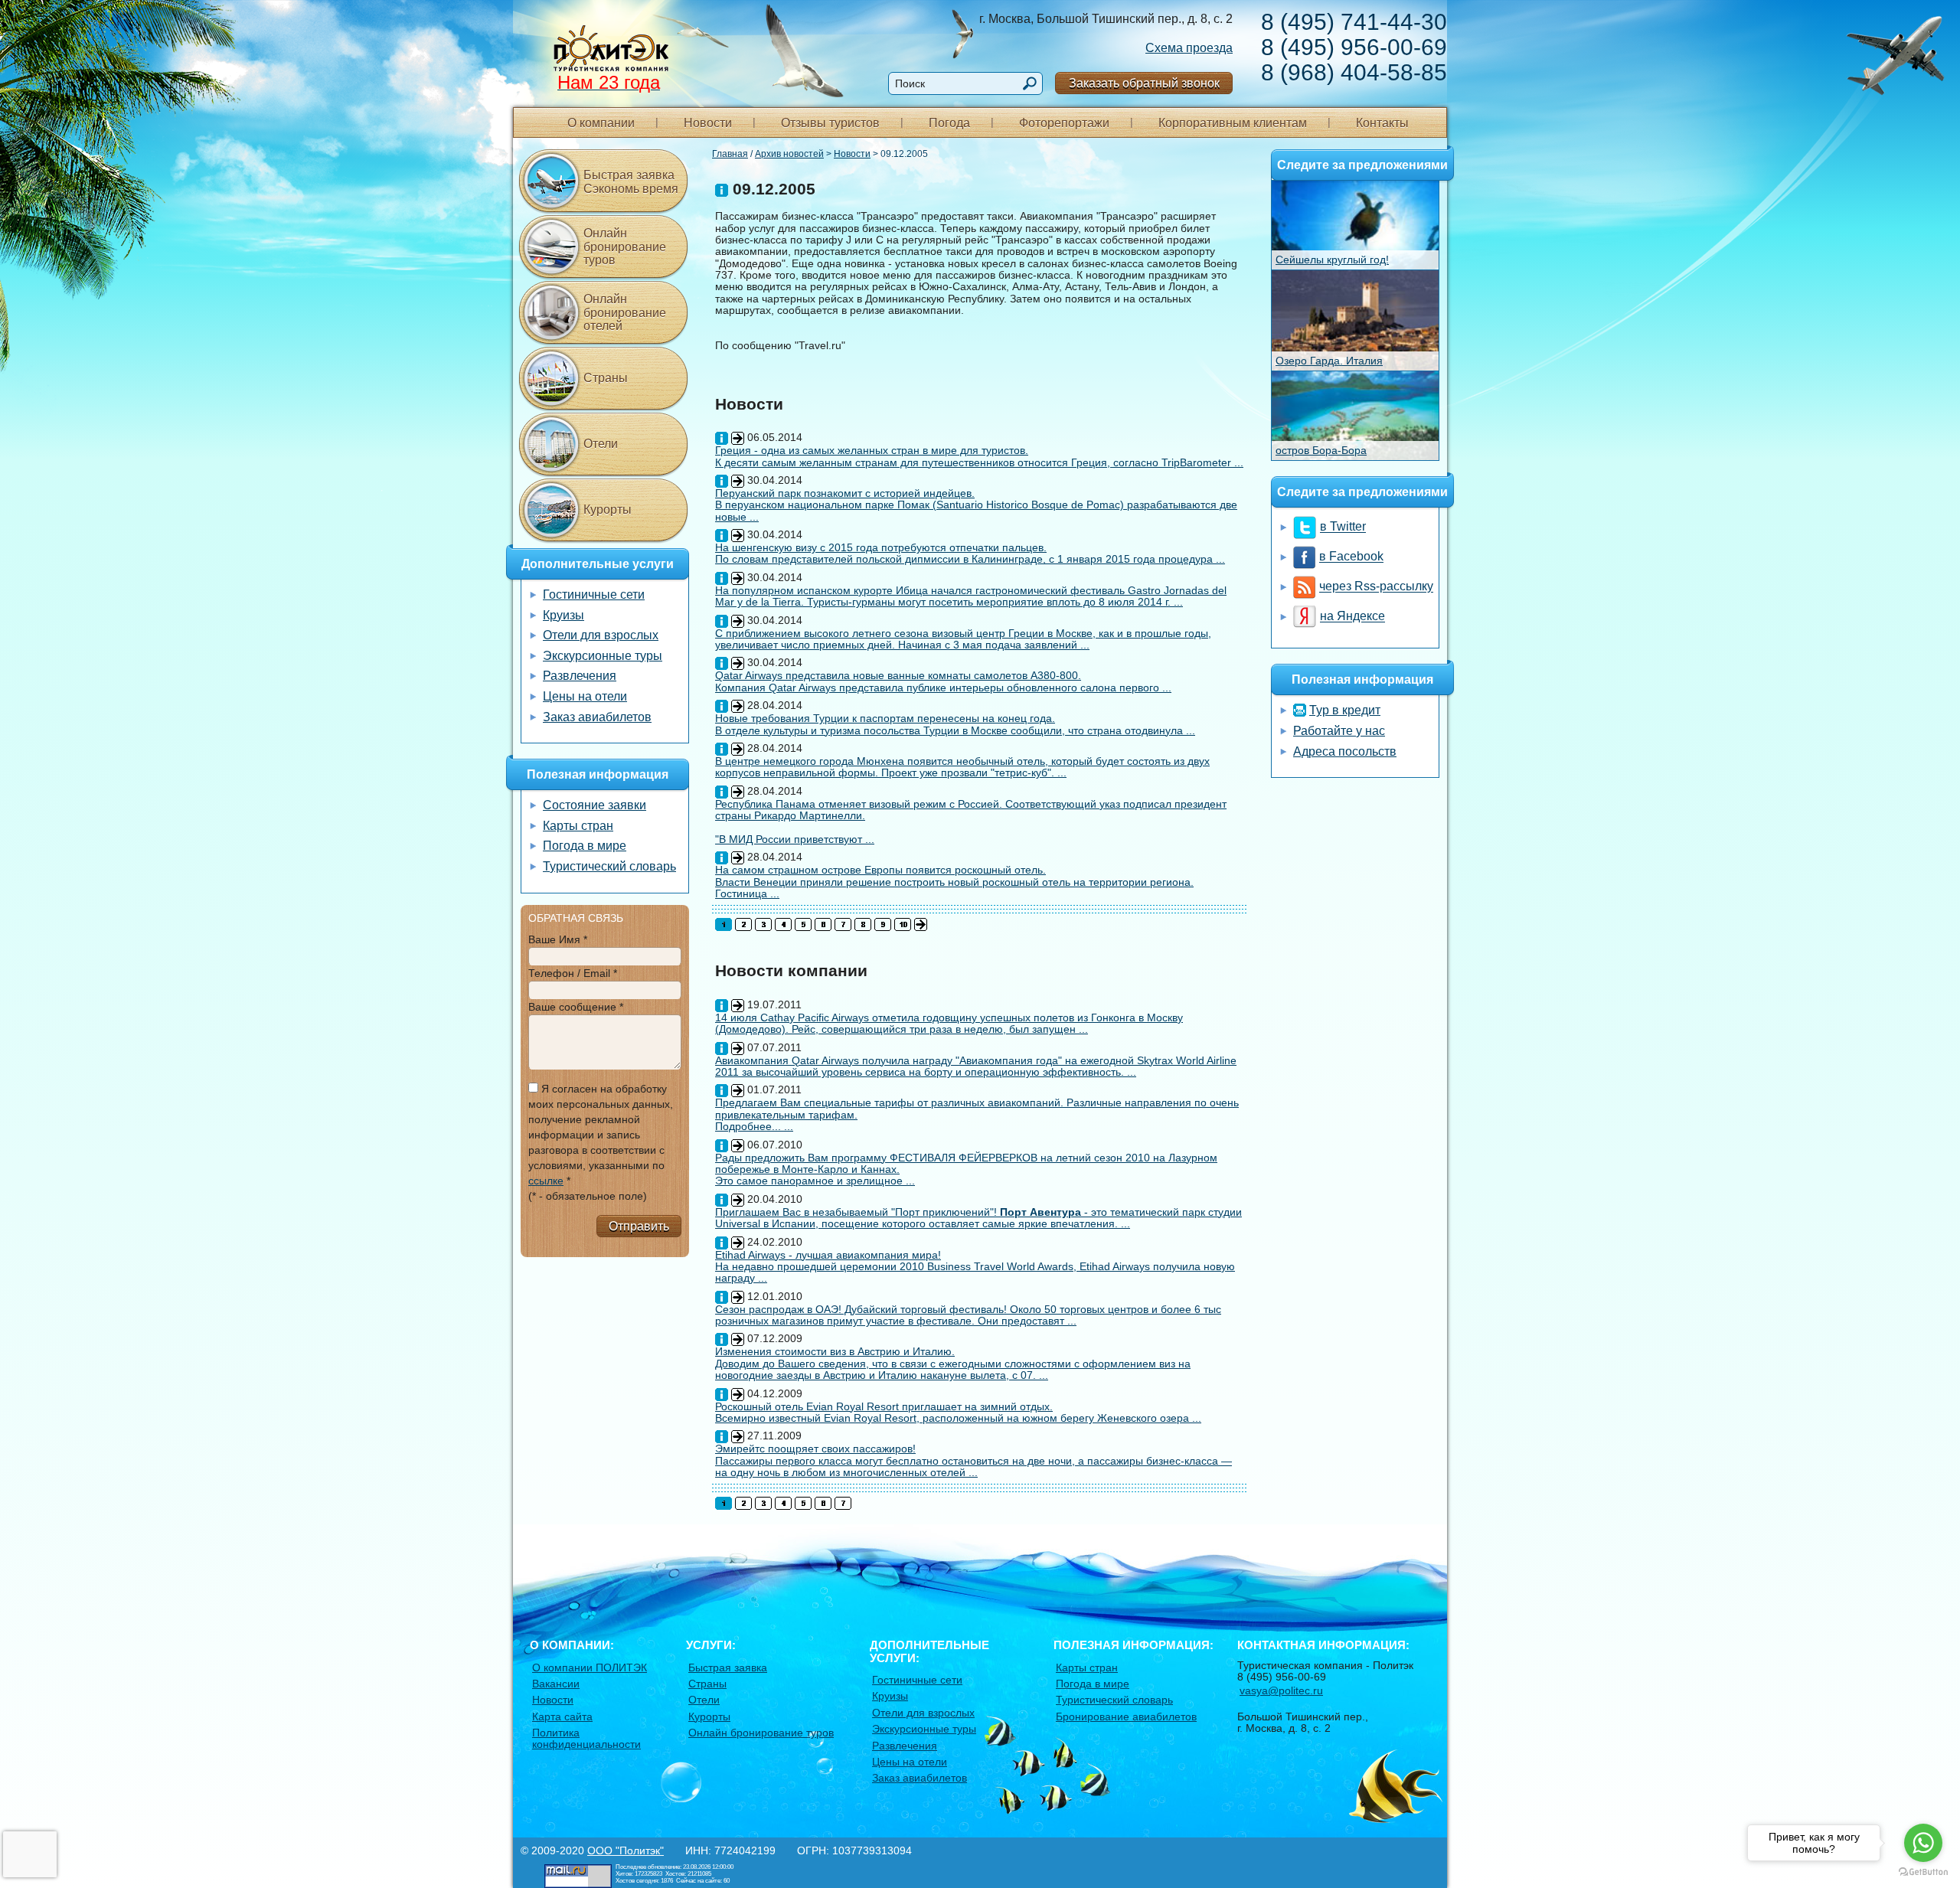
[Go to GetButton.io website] (1923, 1872)
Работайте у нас (1339, 731)
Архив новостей (789, 154)
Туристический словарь (609, 866)
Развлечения (580, 676)
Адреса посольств (1345, 751)
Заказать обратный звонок (1144, 83)
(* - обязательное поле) (588, 1196)
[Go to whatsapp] (1923, 1843)
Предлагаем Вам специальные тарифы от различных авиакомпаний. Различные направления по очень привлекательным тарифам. (977, 1108)
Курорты (608, 510)
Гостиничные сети (594, 594)
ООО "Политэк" (626, 1850)
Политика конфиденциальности (586, 1738)
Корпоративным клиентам (1233, 123)
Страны (606, 378)
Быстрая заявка (728, 1668)
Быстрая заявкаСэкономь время (631, 182)
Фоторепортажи (1064, 123)
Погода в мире (585, 846)
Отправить (639, 1226)
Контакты (1382, 123)
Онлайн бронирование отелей (625, 312)
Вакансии (556, 1684)
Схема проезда (1189, 48)
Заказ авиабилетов (597, 717)
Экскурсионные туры (603, 656)
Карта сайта (562, 1717)
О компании (601, 123)
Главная (730, 154)
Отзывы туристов (830, 123)
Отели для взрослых (601, 635)
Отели (601, 444)
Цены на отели (585, 696)
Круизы (563, 615)
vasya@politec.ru (1281, 1690)
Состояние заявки (595, 805)
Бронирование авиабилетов (1126, 1717)
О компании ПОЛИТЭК (590, 1668)
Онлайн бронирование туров (625, 247)
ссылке (546, 1181)
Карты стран (578, 826)
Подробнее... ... (754, 1126)
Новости (708, 123)
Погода (949, 123)
